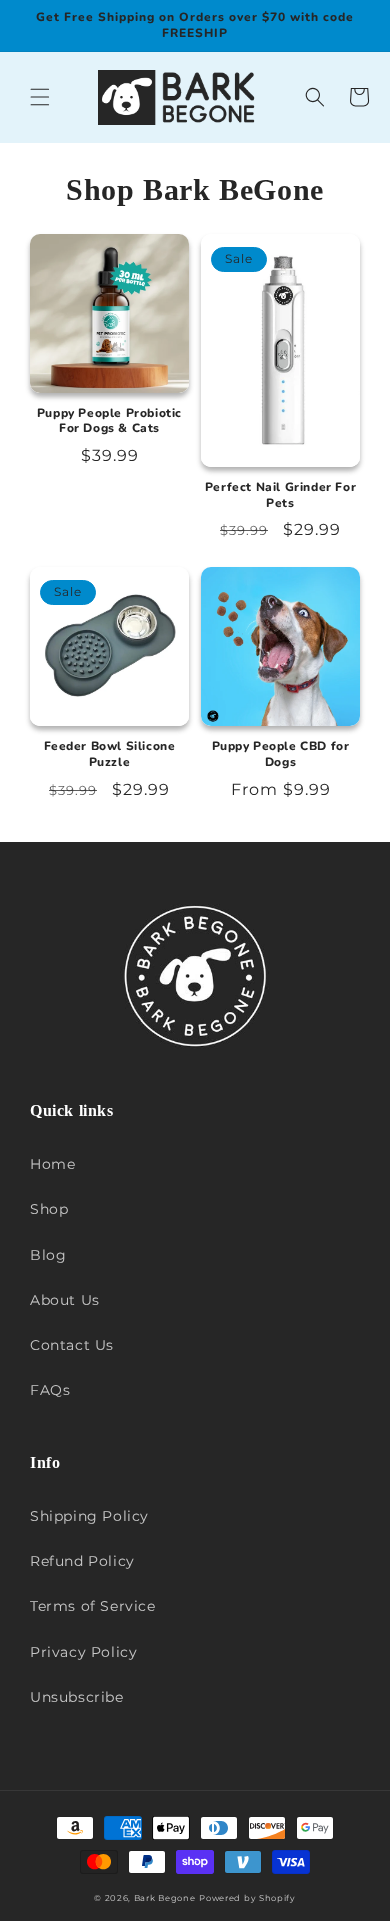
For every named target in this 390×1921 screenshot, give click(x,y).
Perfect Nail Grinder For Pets (280, 495)
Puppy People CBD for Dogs (281, 754)
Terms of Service (93, 1606)
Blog (48, 1255)
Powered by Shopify (247, 1898)
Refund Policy (82, 1561)
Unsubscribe (77, 1697)
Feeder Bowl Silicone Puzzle (110, 754)
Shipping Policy (89, 1516)
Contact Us (72, 1345)
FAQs (50, 1390)
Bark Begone (165, 1898)
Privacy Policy (83, 1652)
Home (52, 1164)
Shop (49, 1209)
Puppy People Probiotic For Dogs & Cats (109, 421)
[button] (40, 97)
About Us (65, 1300)
